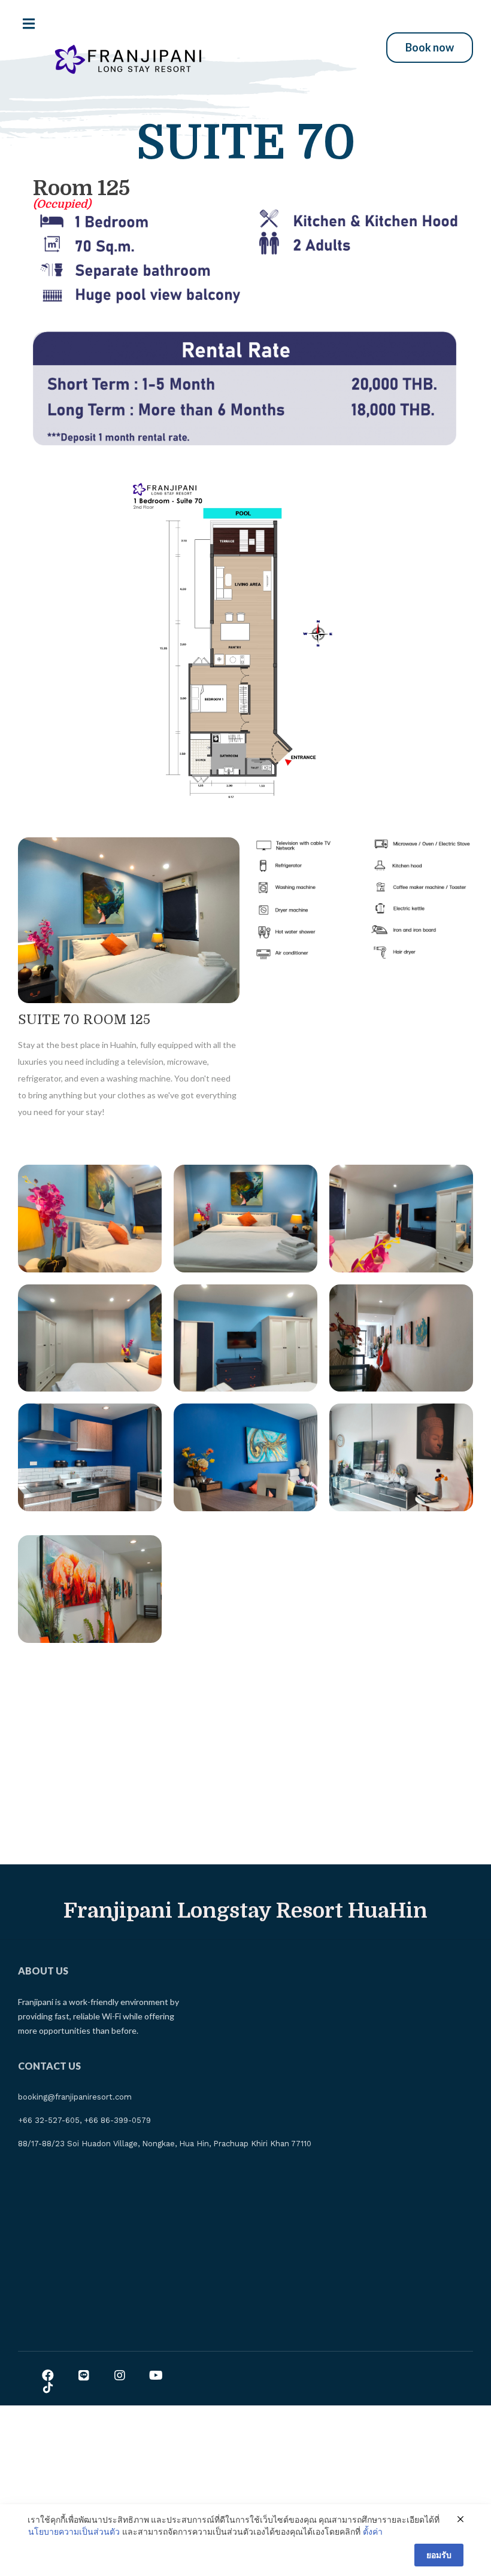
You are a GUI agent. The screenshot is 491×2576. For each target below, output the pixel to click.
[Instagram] (120, 2375)
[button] (430, 48)
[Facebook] (48, 2375)
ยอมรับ (439, 2555)
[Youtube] (156, 2375)
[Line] (84, 2375)
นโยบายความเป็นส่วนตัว (74, 2531)
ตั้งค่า (373, 2531)
